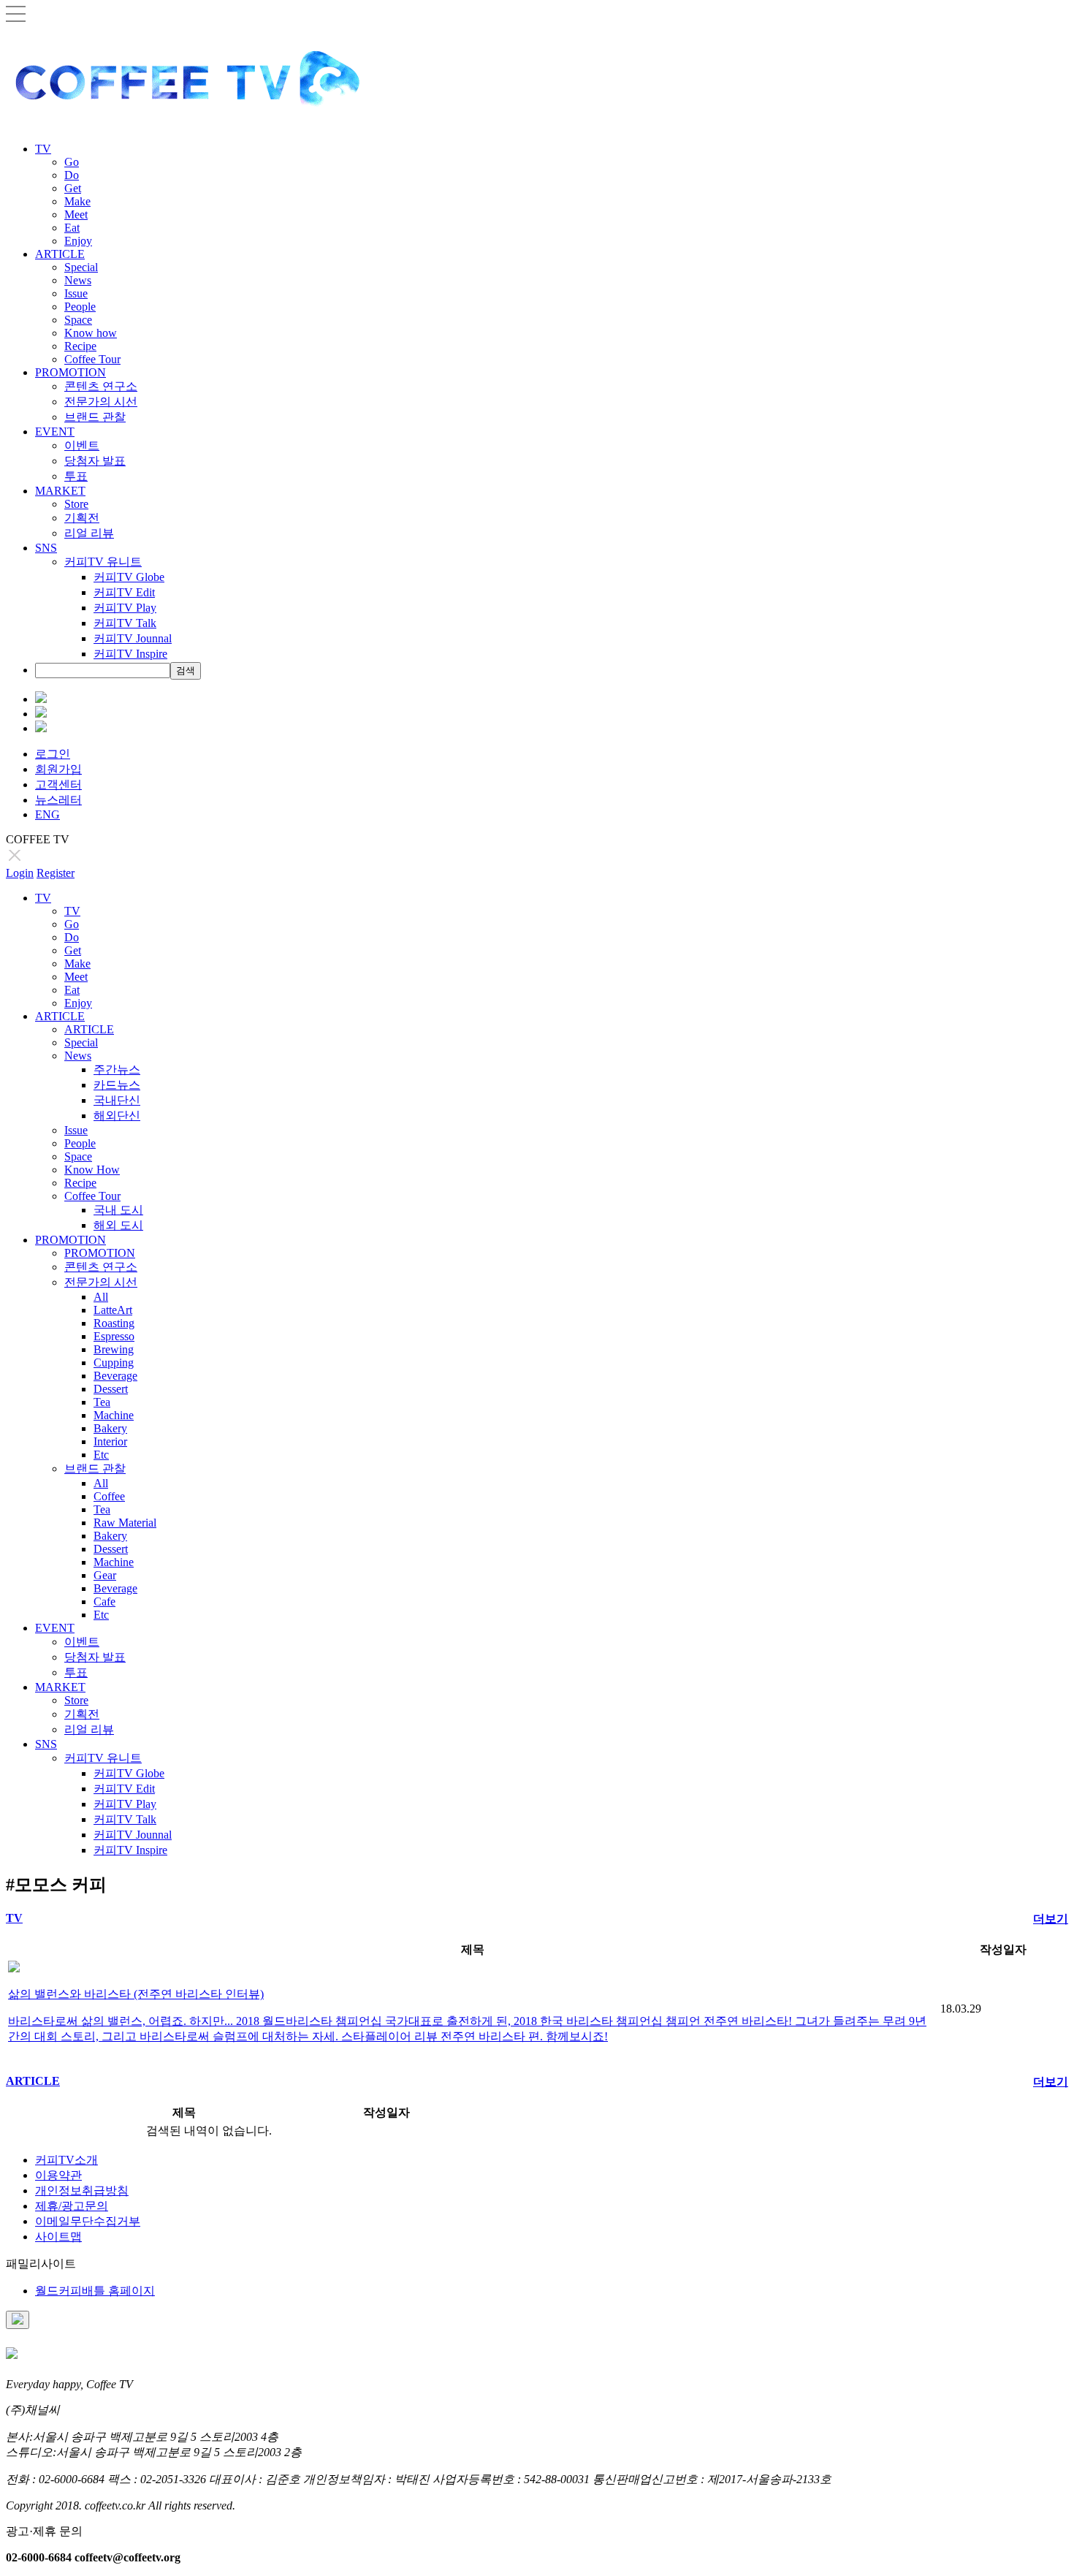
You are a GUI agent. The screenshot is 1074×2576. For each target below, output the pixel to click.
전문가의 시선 (101, 402)
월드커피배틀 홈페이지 (95, 2291)
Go (72, 162)
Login (20, 873)
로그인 (53, 754)
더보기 (1051, 1919)
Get (73, 188)
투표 (76, 476)
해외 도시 (118, 1225)
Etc (101, 1455)
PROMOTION (71, 372)
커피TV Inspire (130, 654)
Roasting (114, 1323)
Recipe (80, 346)
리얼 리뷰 (89, 533)
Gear (105, 1575)
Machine (114, 1415)
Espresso (114, 1336)
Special (81, 267)
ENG (47, 814)
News (78, 280)
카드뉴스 (117, 1085)
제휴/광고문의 (72, 2206)
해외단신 (117, 1116)
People (80, 307)
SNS (46, 548)
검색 (186, 670)
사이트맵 (58, 2237)
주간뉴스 (117, 1069)
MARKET (60, 491)
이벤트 (82, 445)
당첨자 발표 (95, 461)
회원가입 (58, 769)
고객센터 (58, 784)
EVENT (55, 432)
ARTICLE (60, 254)
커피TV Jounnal (133, 638)
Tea (102, 1402)
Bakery (110, 1428)
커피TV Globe (129, 577)
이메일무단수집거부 (88, 2221)
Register (56, 873)
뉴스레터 (58, 800)
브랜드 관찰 (95, 417)
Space (78, 320)
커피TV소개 (66, 2160)
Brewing (114, 1349)
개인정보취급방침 (82, 2191)
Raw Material (125, 1523)
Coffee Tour (92, 359)
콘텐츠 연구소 (101, 386)
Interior (110, 1441)
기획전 (82, 518)
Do (72, 175)
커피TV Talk (125, 623)
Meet (76, 214)
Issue (76, 293)
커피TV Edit (124, 592)
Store (76, 504)
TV (43, 149)
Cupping (114, 1363)
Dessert (111, 1389)
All (101, 1297)
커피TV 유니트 (103, 562)
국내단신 (117, 1100)
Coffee (109, 1496)
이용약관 (58, 2175)
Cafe (104, 1602)
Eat (72, 228)
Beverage (115, 1376)
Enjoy (78, 241)
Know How (92, 1170)
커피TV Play (125, 608)
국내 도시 (118, 1210)
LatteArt (113, 1310)
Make (77, 201)
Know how (91, 333)
